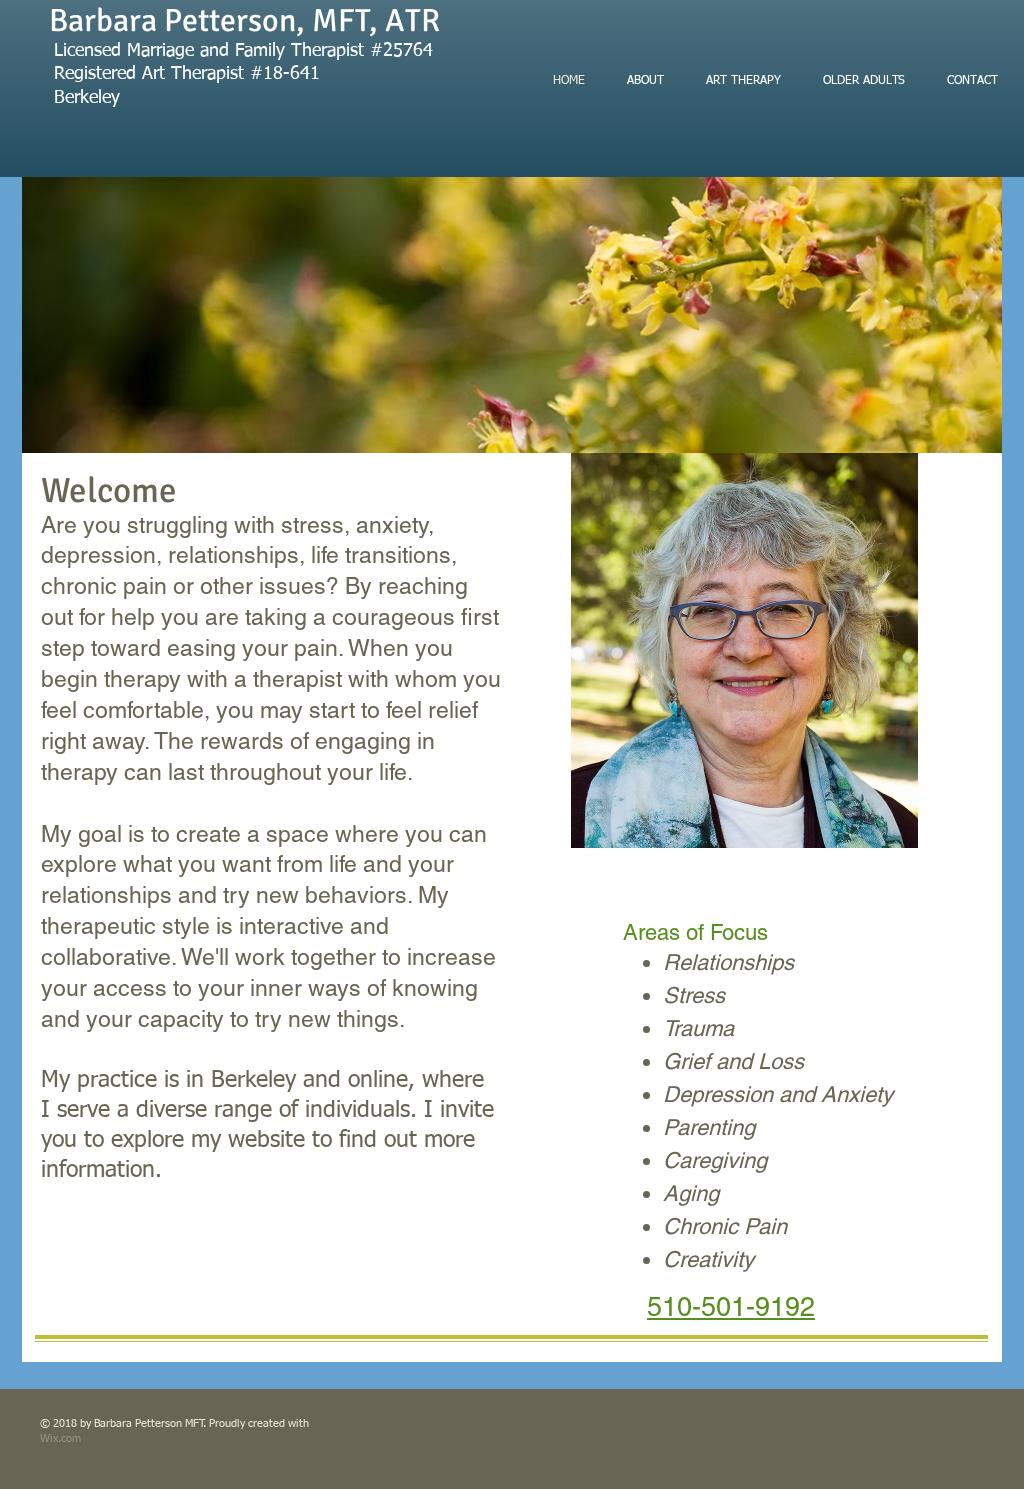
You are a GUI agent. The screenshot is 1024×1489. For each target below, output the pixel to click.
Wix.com (60, 1438)
